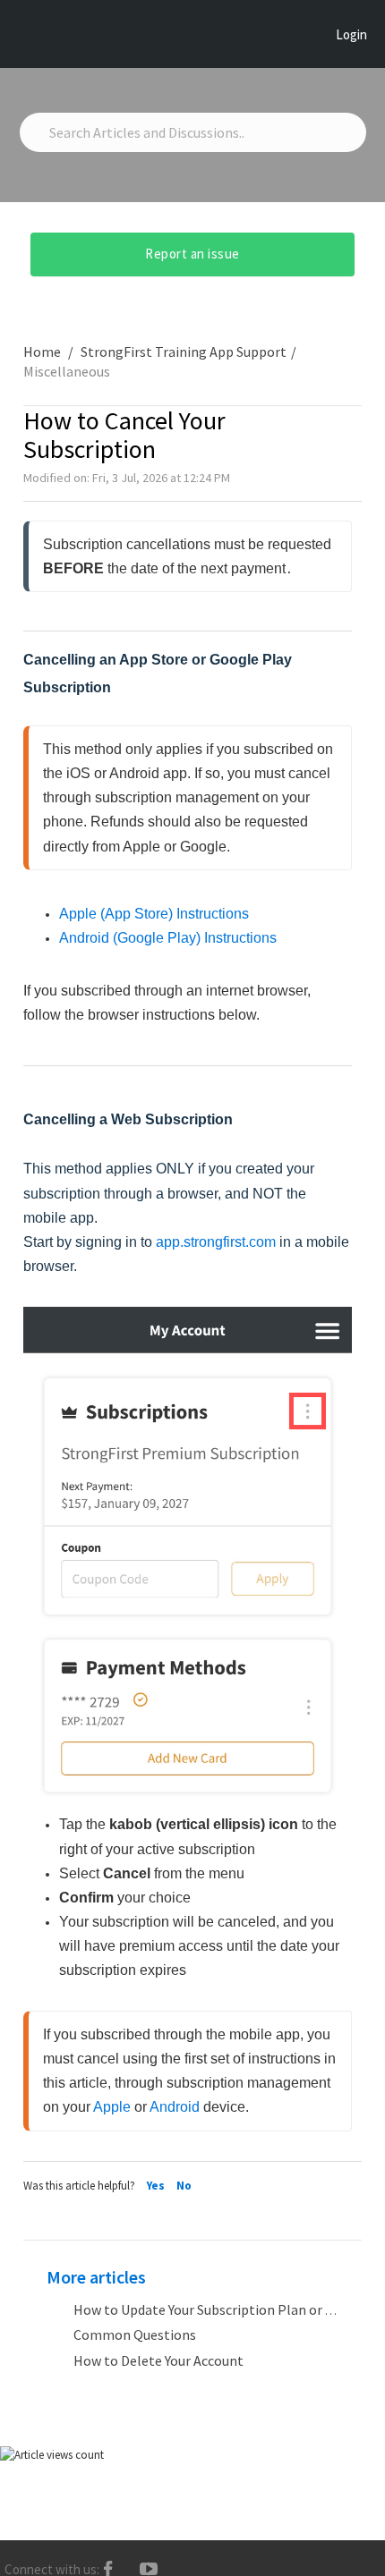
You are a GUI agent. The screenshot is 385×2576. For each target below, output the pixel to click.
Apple (112, 2107)
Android (175, 2107)
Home (43, 352)
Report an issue (192, 254)
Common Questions (135, 2334)
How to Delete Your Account (158, 2360)
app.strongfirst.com (216, 1242)
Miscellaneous (67, 371)
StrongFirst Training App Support (184, 352)
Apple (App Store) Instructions (154, 914)
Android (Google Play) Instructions (168, 938)
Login (351, 34)
